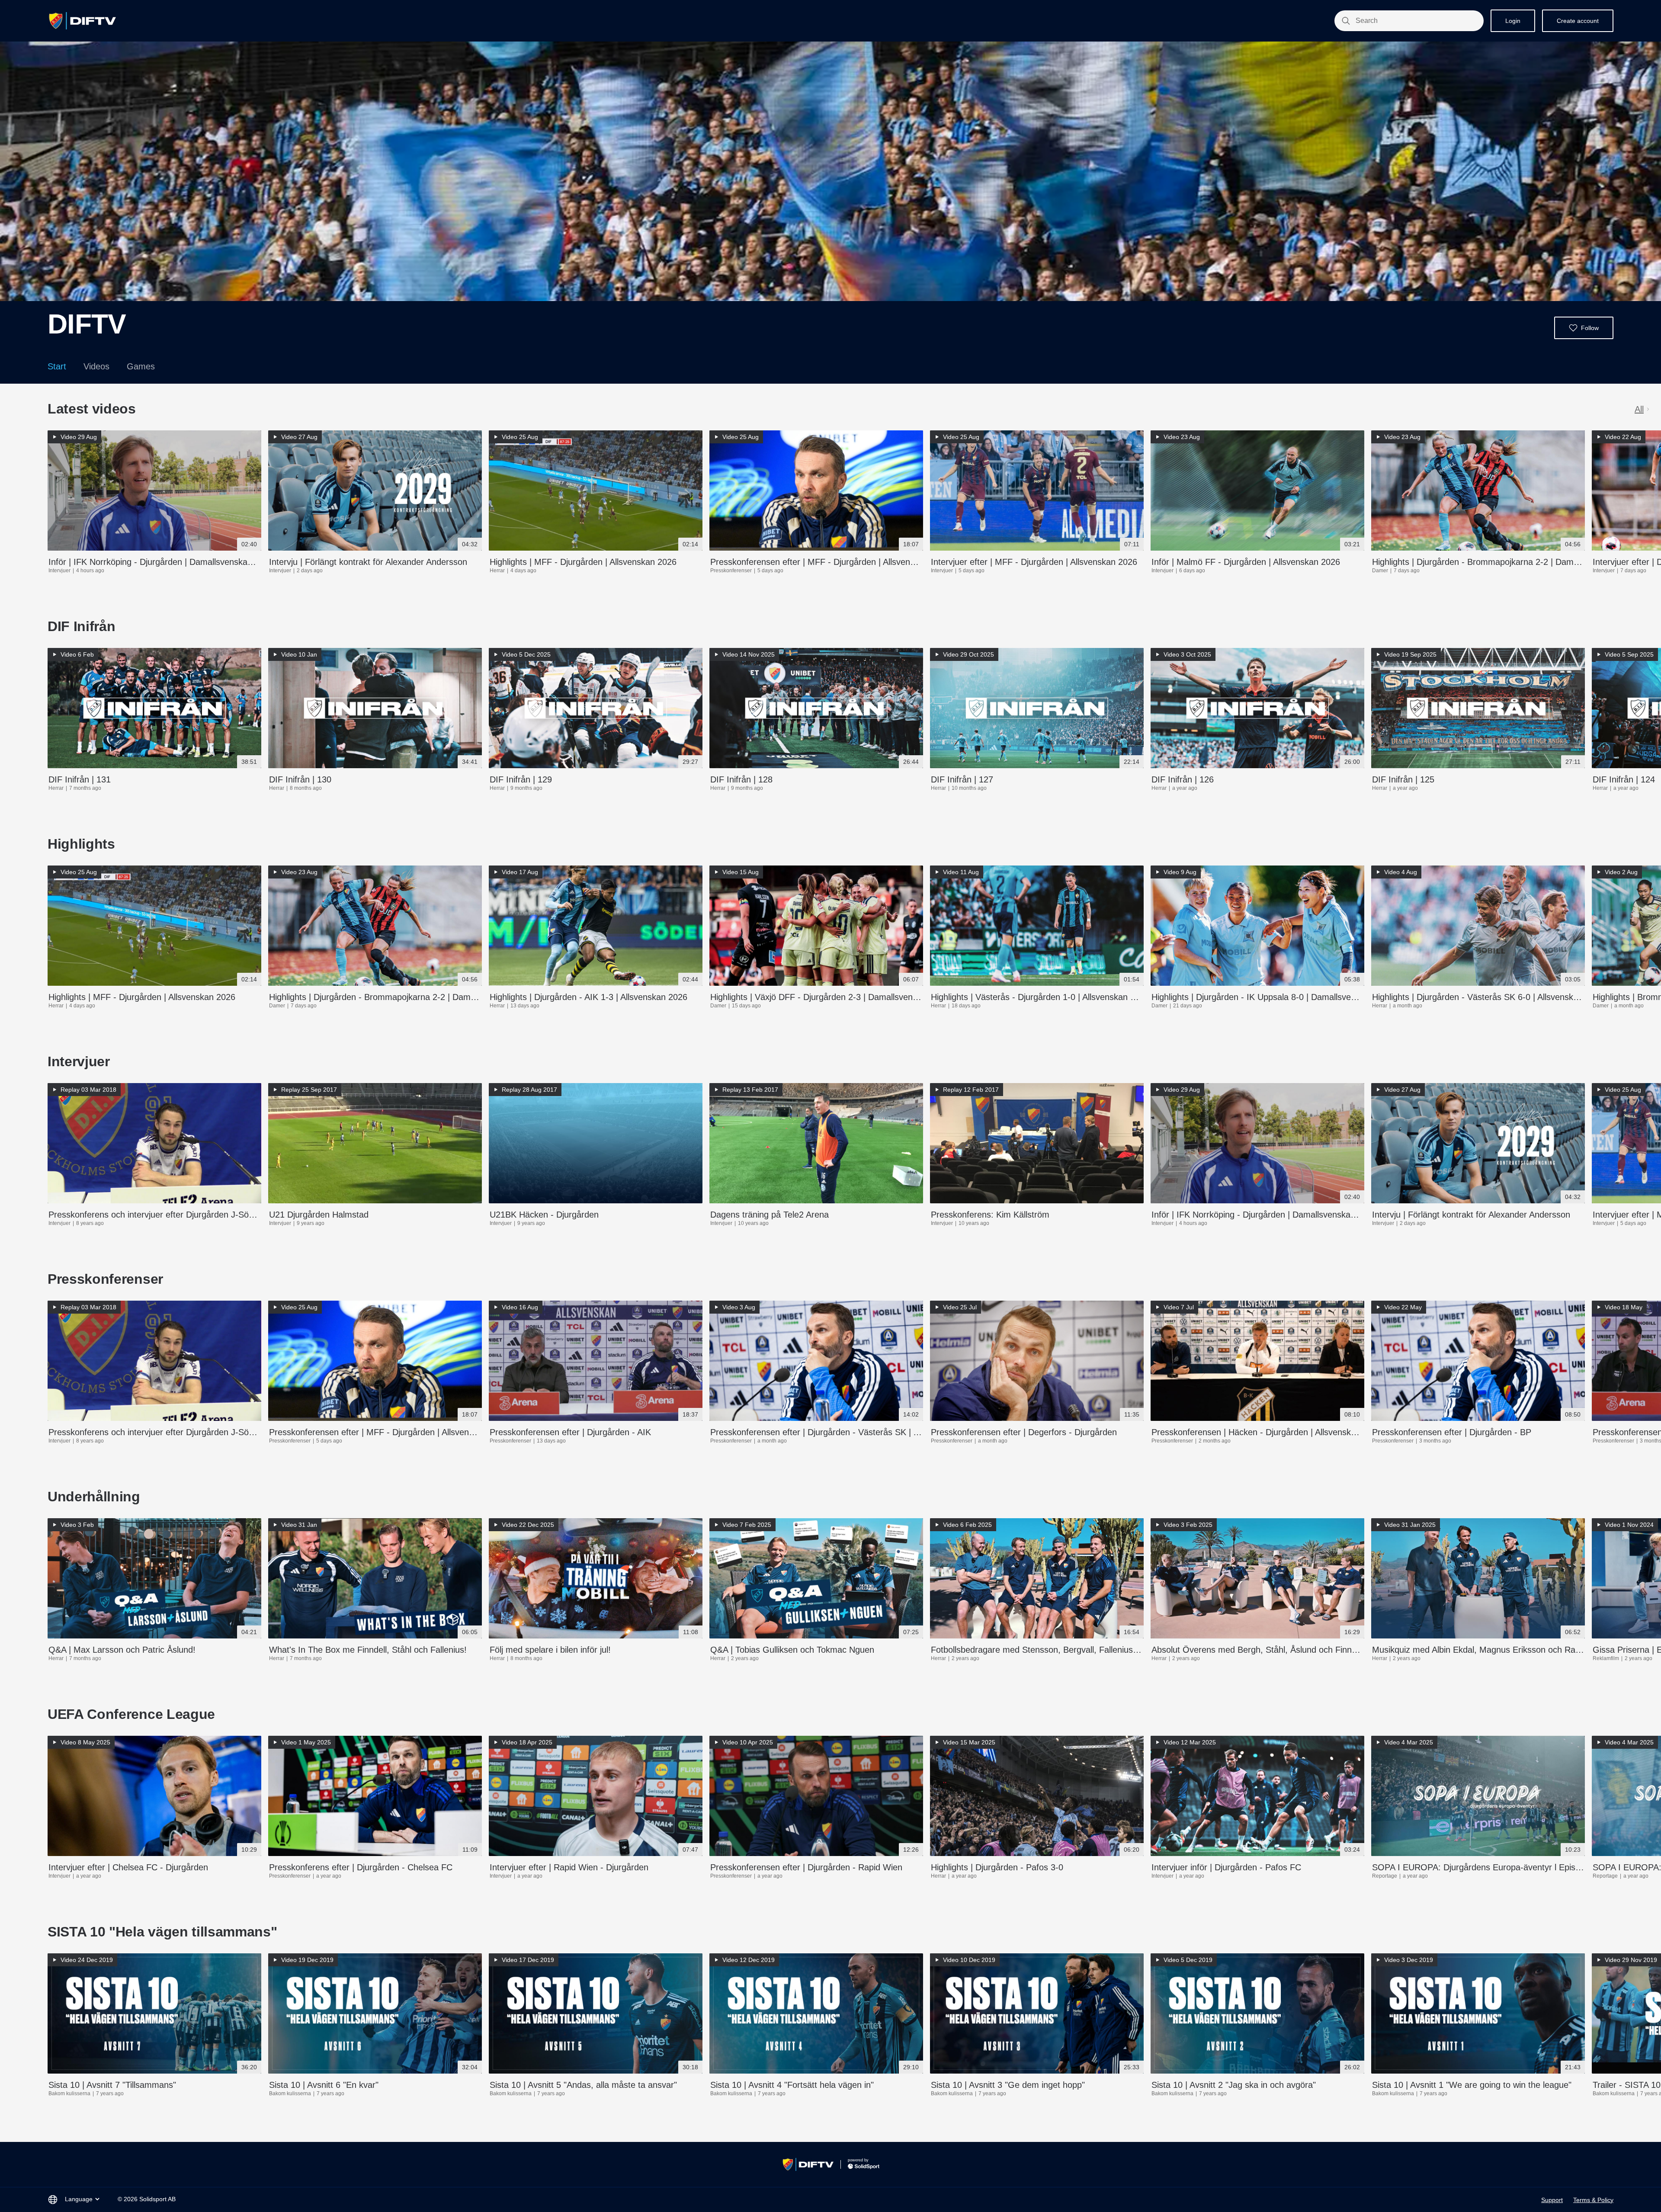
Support (1552, 2200)
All (1639, 409)
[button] (1584, 328)
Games (141, 366)
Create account (1578, 21)
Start (57, 366)
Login (1513, 21)
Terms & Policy (1593, 2200)
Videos (96, 366)
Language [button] (79, 2199)
